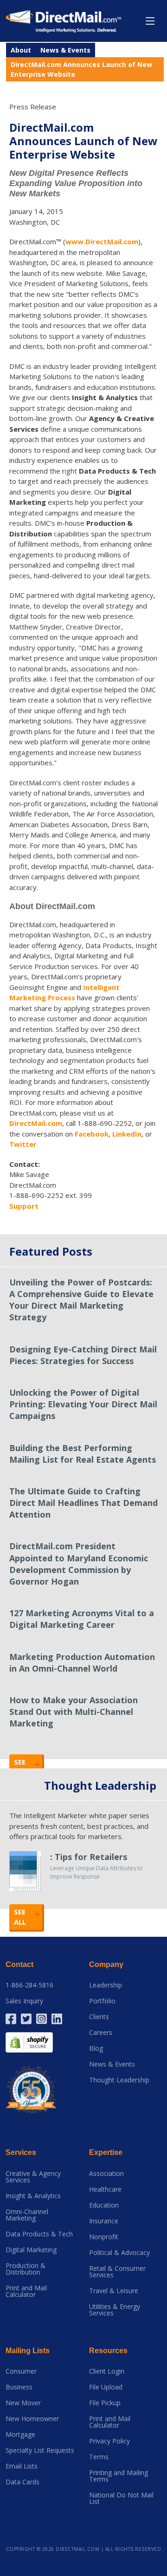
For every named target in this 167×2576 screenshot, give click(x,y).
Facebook (92, 1134)
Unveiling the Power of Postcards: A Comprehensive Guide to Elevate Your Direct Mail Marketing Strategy (81, 1300)
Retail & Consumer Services (117, 2272)
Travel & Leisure (114, 2291)
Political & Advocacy (119, 2253)
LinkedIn (127, 1134)
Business (19, 2387)
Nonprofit (104, 2237)
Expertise (106, 2152)
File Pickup (105, 2403)
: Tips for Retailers (89, 1857)
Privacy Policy (109, 2441)
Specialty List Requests (40, 2450)
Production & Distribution (26, 2269)
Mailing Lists (28, 2351)
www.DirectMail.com (102, 241)
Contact (19, 1964)
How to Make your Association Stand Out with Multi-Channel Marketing (74, 1712)
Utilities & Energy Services (115, 2310)
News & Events (65, 50)
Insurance (104, 2221)
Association (106, 2174)
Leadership (106, 1985)
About (21, 50)
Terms (99, 2457)
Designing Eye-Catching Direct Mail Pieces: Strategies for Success (83, 1355)
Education (104, 2205)
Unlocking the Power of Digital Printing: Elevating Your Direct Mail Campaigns (83, 1404)
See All (20, 1917)
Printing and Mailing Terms (119, 2476)
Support (24, 1206)
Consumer (21, 2371)
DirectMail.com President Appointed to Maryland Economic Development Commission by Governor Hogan (79, 1564)
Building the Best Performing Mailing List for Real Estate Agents (83, 1454)
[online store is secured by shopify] (29, 2042)
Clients (99, 2017)
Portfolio (102, 2001)
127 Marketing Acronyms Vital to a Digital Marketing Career (82, 1619)
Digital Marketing (31, 2250)
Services (21, 2152)
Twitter (23, 1144)
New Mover (23, 2403)
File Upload (106, 2387)
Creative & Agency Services (33, 2177)
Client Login (107, 2371)
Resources (108, 2351)
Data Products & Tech (39, 2234)
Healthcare (105, 2189)
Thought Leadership (119, 2080)
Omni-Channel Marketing (27, 2215)
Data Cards (22, 2482)
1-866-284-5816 (29, 1985)
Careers (101, 2033)
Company (106, 1964)
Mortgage (20, 2435)
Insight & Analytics (33, 2196)
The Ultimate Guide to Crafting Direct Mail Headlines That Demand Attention (83, 1503)
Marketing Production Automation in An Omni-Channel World (82, 1663)
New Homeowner (32, 2419)
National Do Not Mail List (121, 2498)
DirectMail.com (36, 1123)
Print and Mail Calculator (26, 2291)
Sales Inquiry (24, 2001)
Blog (96, 2048)
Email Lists (22, 2466)
